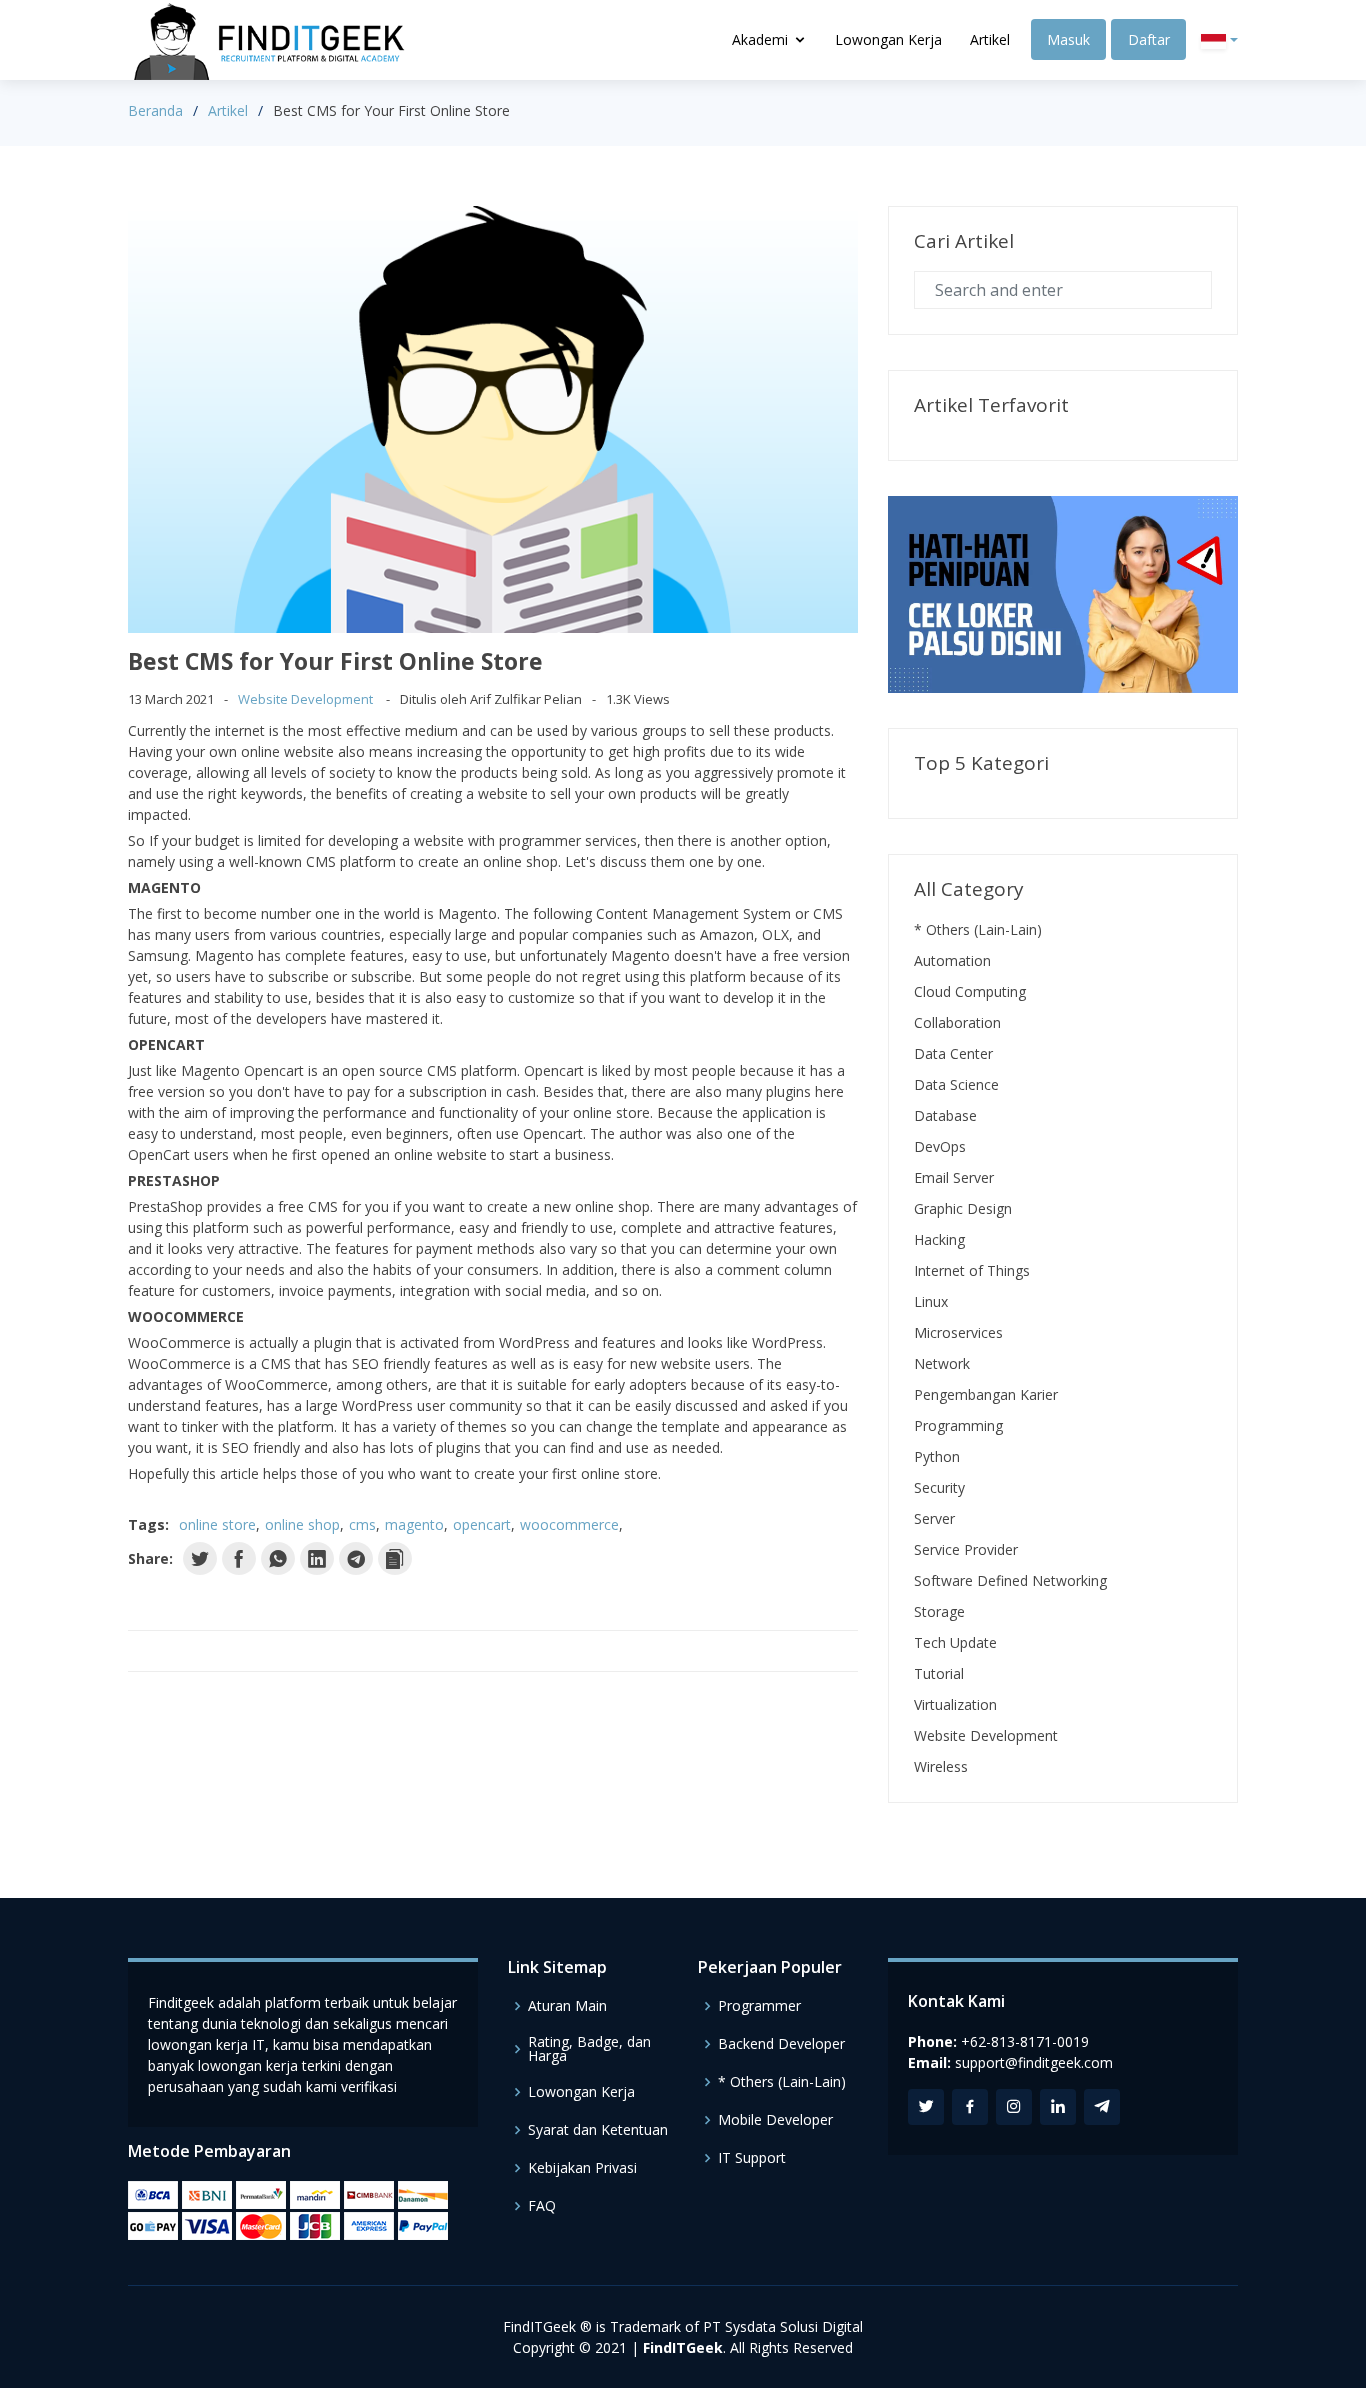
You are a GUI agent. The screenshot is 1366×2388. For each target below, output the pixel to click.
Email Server (954, 1177)
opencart (482, 1524)
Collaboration (957, 1022)
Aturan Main (567, 2006)
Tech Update (955, 1642)
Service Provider (966, 1549)
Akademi (760, 39)
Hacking (939, 1239)
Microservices (958, 1332)
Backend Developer (781, 2044)
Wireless (941, 1766)
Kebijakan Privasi (582, 2168)
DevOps (940, 1146)
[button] (1219, 40)
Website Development (305, 699)
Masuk (1068, 39)
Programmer (759, 2006)
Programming (958, 1425)
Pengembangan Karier (986, 1394)
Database (945, 1115)
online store (217, 1524)
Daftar (1149, 39)
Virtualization (955, 1704)
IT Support (752, 2158)
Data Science (956, 1084)
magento (414, 1524)
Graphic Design (963, 1208)
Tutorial (939, 1673)
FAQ (542, 2206)
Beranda (155, 110)
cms (362, 1524)
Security (939, 1487)
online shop (302, 1524)
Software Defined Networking (1010, 1580)
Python (937, 1456)
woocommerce (569, 1524)
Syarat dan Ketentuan (598, 2130)
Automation (952, 960)
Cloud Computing (970, 991)
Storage (939, 1611)
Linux (931, 1301)
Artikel (990, 39)
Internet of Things (972, 1270)
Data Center (953, 1053)
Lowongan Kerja (888, 39)
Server (934, 1518)
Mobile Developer (775, 2120)
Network (942, 1363)
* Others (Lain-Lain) (978, 929)
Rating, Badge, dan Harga (589, 2049)
